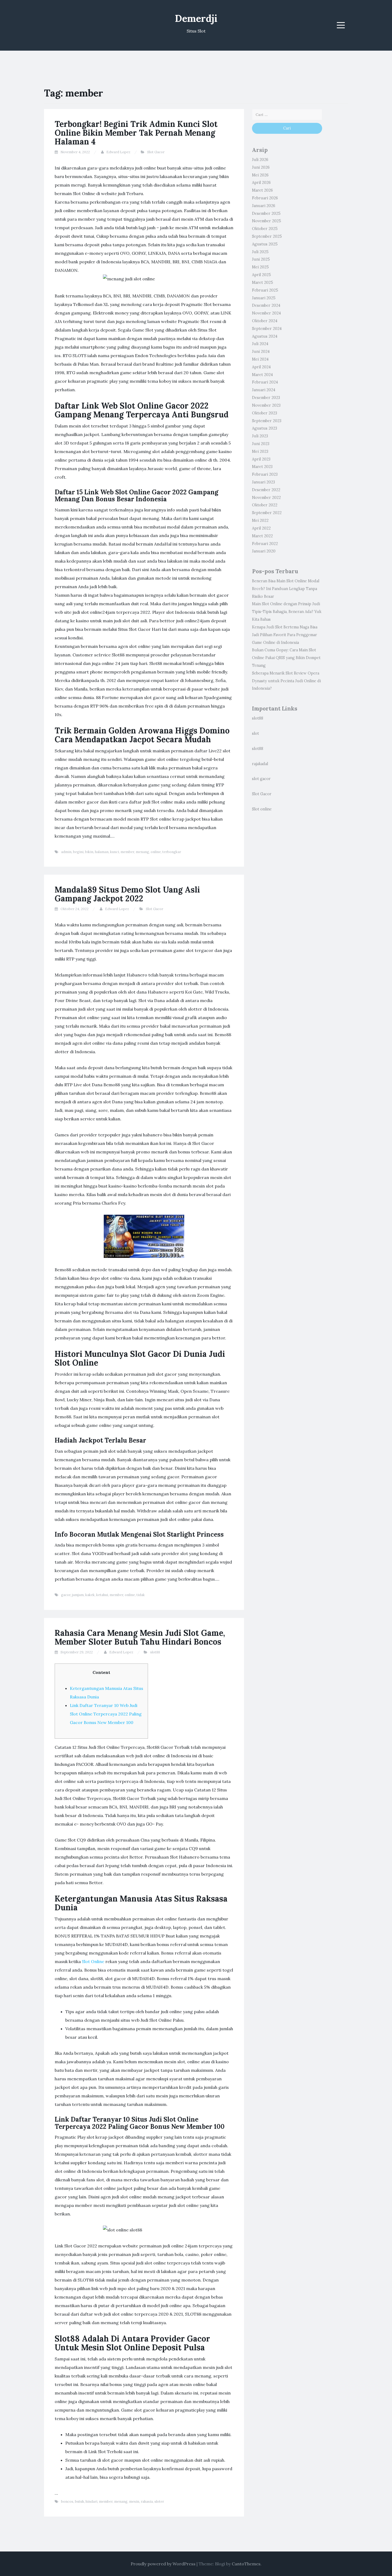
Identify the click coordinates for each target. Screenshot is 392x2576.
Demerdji (196, 18)
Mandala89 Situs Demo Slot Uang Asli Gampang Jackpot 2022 (127, 894)
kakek (90, 1595)
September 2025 (267, 236)
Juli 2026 (260, 160)
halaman (102, 852)
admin (66, 852)
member (127, 852)
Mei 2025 (260, 267)
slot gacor (261, 779)
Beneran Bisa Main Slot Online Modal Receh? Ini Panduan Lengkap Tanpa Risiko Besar (286, 589)
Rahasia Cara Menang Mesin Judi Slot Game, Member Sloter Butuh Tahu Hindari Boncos (140, 1637)
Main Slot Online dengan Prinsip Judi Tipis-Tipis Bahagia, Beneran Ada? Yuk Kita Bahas (287, 612)
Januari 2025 (264, 298)
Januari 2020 (264, 551)
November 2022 (266, 498)
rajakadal (260, 764)
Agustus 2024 (265, 336)
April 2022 (261, 528)
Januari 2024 (264, 390)
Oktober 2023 (265, 413)
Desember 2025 (266, 213)
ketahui (102, 1595)
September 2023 (267, 421)
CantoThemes (246, 2564)
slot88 (155, 1652)
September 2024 (267, 329)
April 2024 (261, 367)
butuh (79, 2502)
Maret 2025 (263, 282)
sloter (159, 2502)
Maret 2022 (262, 536)
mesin (134, 2502)
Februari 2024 (265, 382)
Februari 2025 (265, 290)
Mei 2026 (260, 175)
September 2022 (267, 513)
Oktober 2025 (265, 229)
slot (255, 733)
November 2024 (266, 313)
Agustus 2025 (265, 244)
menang (142, 852)
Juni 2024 (261, 352)
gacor (66, 1595)
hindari (91, 2502)
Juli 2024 (260, 344)
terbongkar (172, 852)
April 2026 (261, 183)
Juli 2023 (260, 436)
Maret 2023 (262, 467)
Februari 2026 (265, 198)
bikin (89, 852)
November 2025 (267, 221)
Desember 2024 (266, 305)
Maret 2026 (262, 190)
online (156, 852)
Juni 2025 (261, 259)
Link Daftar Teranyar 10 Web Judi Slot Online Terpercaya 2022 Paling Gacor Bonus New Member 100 (106, 1714)
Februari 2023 (265, 474)
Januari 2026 (264, 206)
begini (78, 852)
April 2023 (261, 459)
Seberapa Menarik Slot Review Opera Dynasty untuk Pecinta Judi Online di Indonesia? (286, 681)
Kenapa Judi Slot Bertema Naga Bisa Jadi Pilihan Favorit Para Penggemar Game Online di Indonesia (285, 635)
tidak (141, 1595)
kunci (115, 852)
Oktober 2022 (265, 505)
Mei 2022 (260, 520)
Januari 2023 (263, 482)
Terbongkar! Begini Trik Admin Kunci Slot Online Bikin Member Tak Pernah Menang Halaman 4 (136, 133)
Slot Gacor (156, 152)
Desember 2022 (266, 490)
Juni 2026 (261, 167)
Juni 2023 (261, 444)
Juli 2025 (260, 252)
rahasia (147, 2502)
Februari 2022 (265, 544)
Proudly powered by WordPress (163, 2564)
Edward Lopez (118, 152)
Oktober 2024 (265, 321)
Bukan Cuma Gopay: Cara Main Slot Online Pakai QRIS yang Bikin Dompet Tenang (286, 658)
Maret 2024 (262, 375)
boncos (67, 2502)
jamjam (78, 1595)
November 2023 (266, 405)
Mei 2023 (260, 451)
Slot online (262, 809)
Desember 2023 (266, 398)
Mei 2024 (260, 359)
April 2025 (261, 275)
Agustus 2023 (265, 428)
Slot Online (93, 1961)
